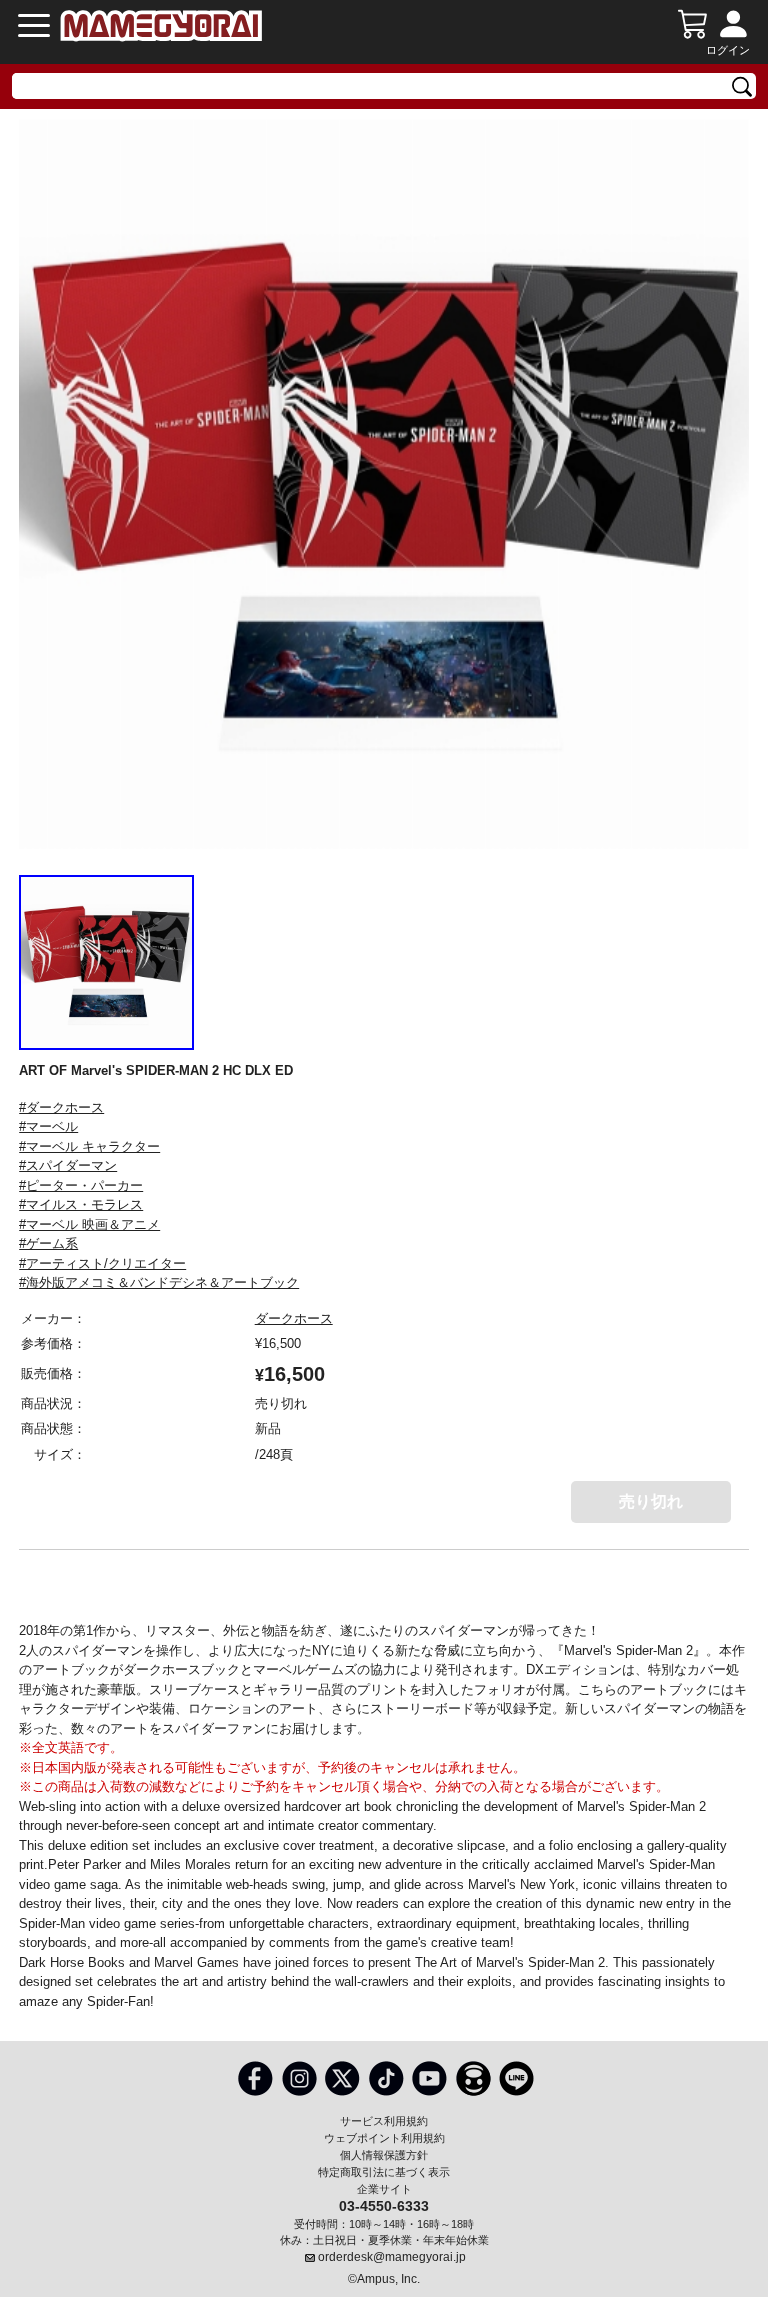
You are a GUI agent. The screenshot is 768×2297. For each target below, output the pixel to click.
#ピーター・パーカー (81, 1185)
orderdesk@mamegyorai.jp (392, 2257)
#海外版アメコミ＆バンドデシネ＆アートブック (159, 1282)
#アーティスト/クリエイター (102, 1263)
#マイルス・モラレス (81, 1204)
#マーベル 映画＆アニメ (89, 1224)
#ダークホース (61, 1107)
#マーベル (48, 1126)
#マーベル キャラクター (89, 1146)
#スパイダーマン (68, 1165)
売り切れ (651, 1501)
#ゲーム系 (48, 1243)
